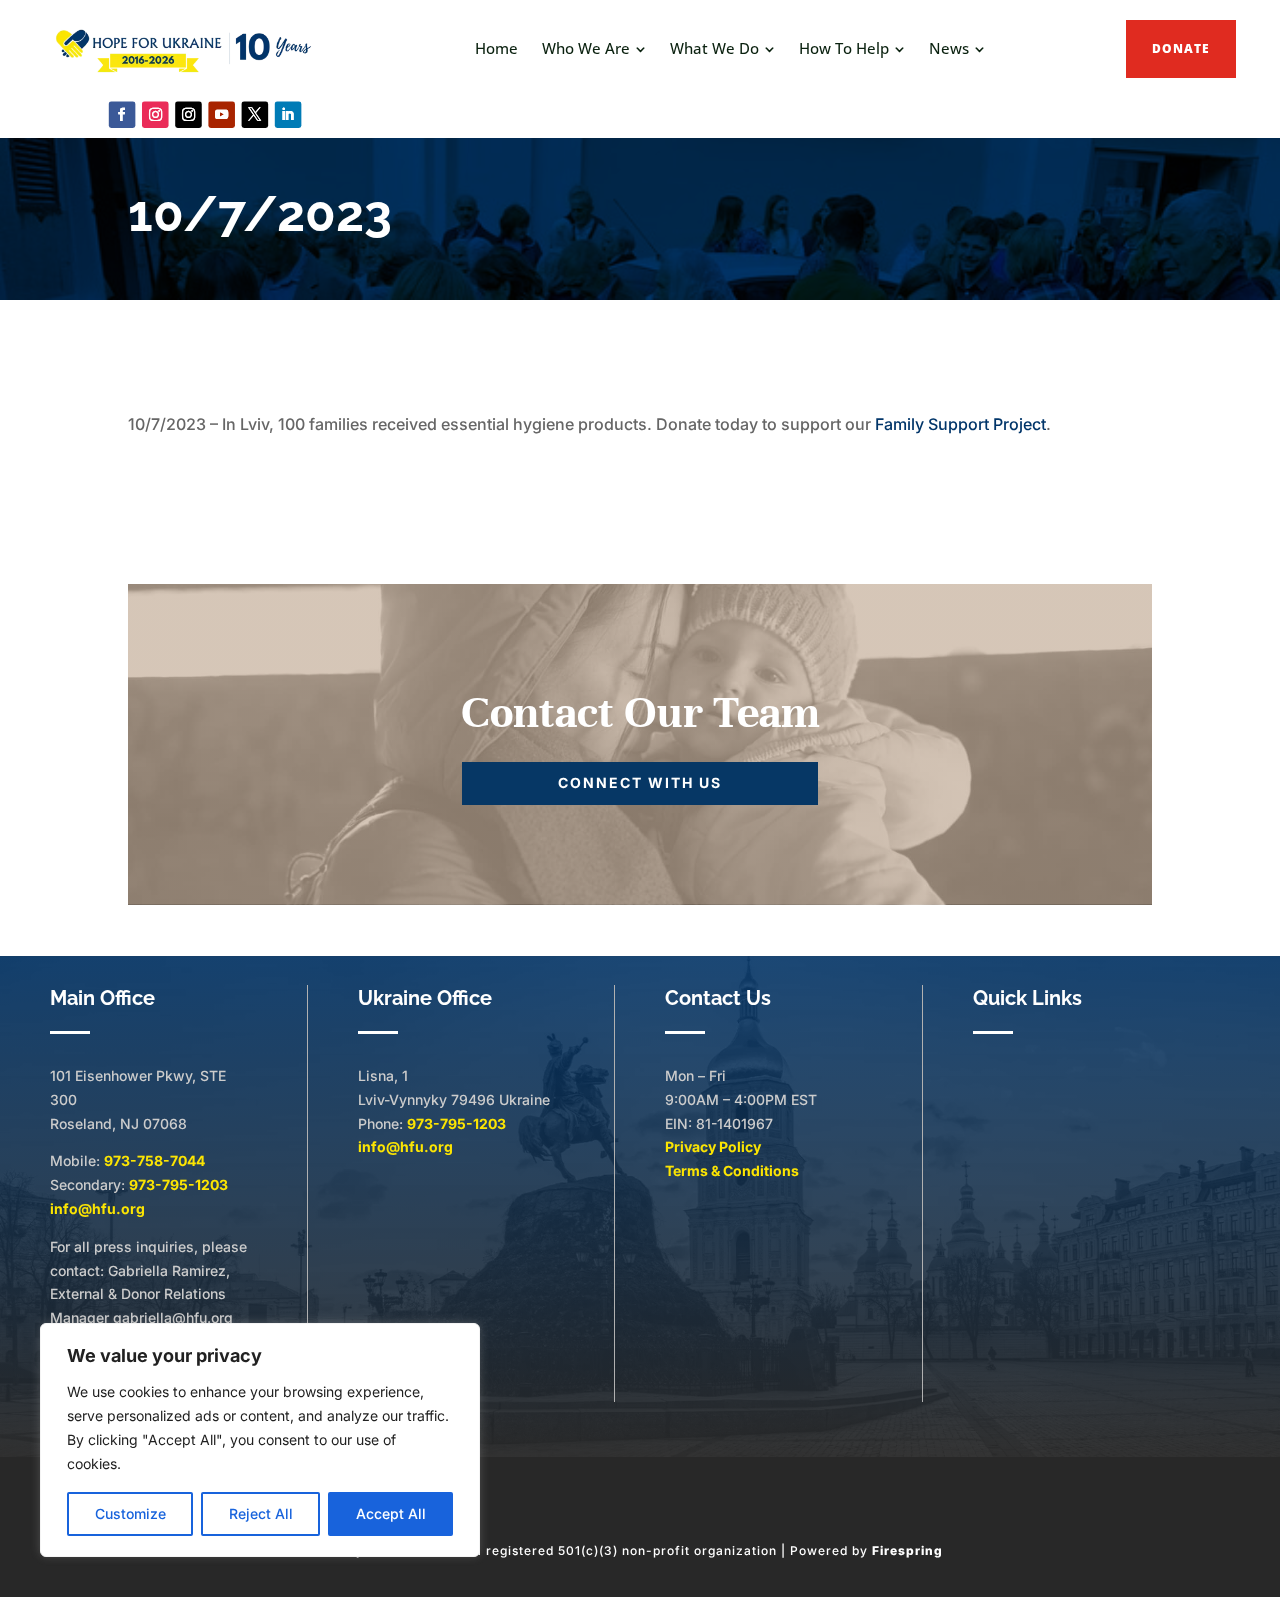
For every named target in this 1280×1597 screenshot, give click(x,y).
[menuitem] (496, 48)
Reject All (261, 1513)
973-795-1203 (178, 1184)
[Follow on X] (255, 114)
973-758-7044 (154, 1160)
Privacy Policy (713, 1146)
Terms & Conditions (732, 1170)
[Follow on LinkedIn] (288, 114)
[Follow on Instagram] (155, 114)
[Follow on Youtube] (221, 114)
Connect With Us (640, 782)
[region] (260, 1440)
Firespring (907, 1550)
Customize (130, 1513)
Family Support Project (960, 424)
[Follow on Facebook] (122, 114)
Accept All (391, 1513)
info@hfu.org (97, 1208)
